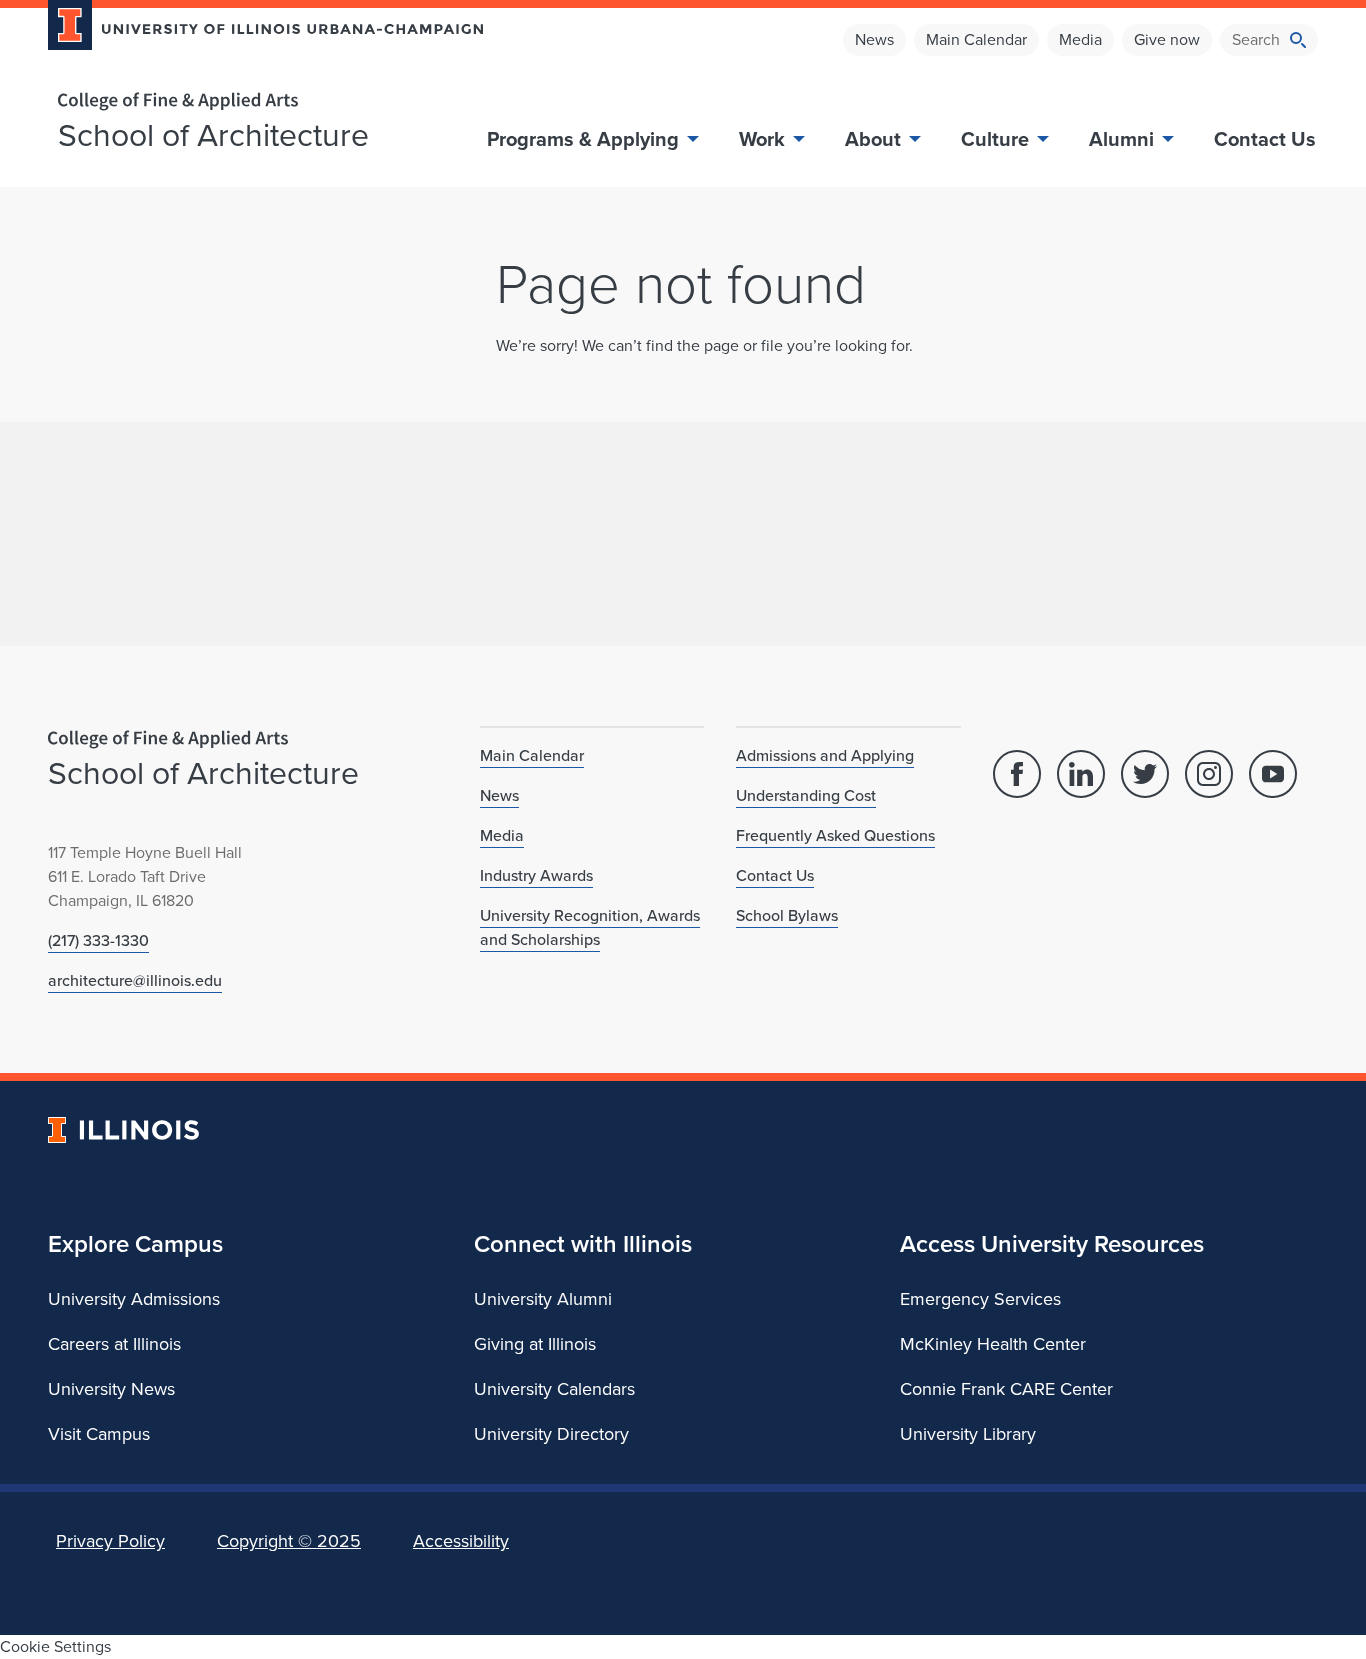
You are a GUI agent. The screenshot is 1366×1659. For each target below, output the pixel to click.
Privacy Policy (110, 1541)
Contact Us (1265, 139)
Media (1080, 39)
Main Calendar (976, 39)
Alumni (1121, 139)
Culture (995, 139)
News (874, 39)
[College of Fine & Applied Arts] (258, 101)
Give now (1167, 39)
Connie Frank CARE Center (1006, 1389)
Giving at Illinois (535, 1344)
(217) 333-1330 (98, 940)
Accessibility (461, 1541)
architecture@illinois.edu (135, 980)
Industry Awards (536, 875)
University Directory (551, 1434)
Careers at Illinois (114, 1344)
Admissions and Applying (825, 755)
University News (111, 1389)
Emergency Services (980, 1299)
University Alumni (543, 1299)
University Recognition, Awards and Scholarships (590, 927)
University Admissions (134, 1299)
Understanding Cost (806, 795)
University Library (968, 1434)
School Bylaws (787, 915)
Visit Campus (99, 1434)
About (873, 139)
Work (762, 139)
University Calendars (554, 1389)
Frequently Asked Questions (835, 835)
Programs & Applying (583, 139)
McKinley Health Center (993, 1344)
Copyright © (289, 1541)
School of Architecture (213, 135)
